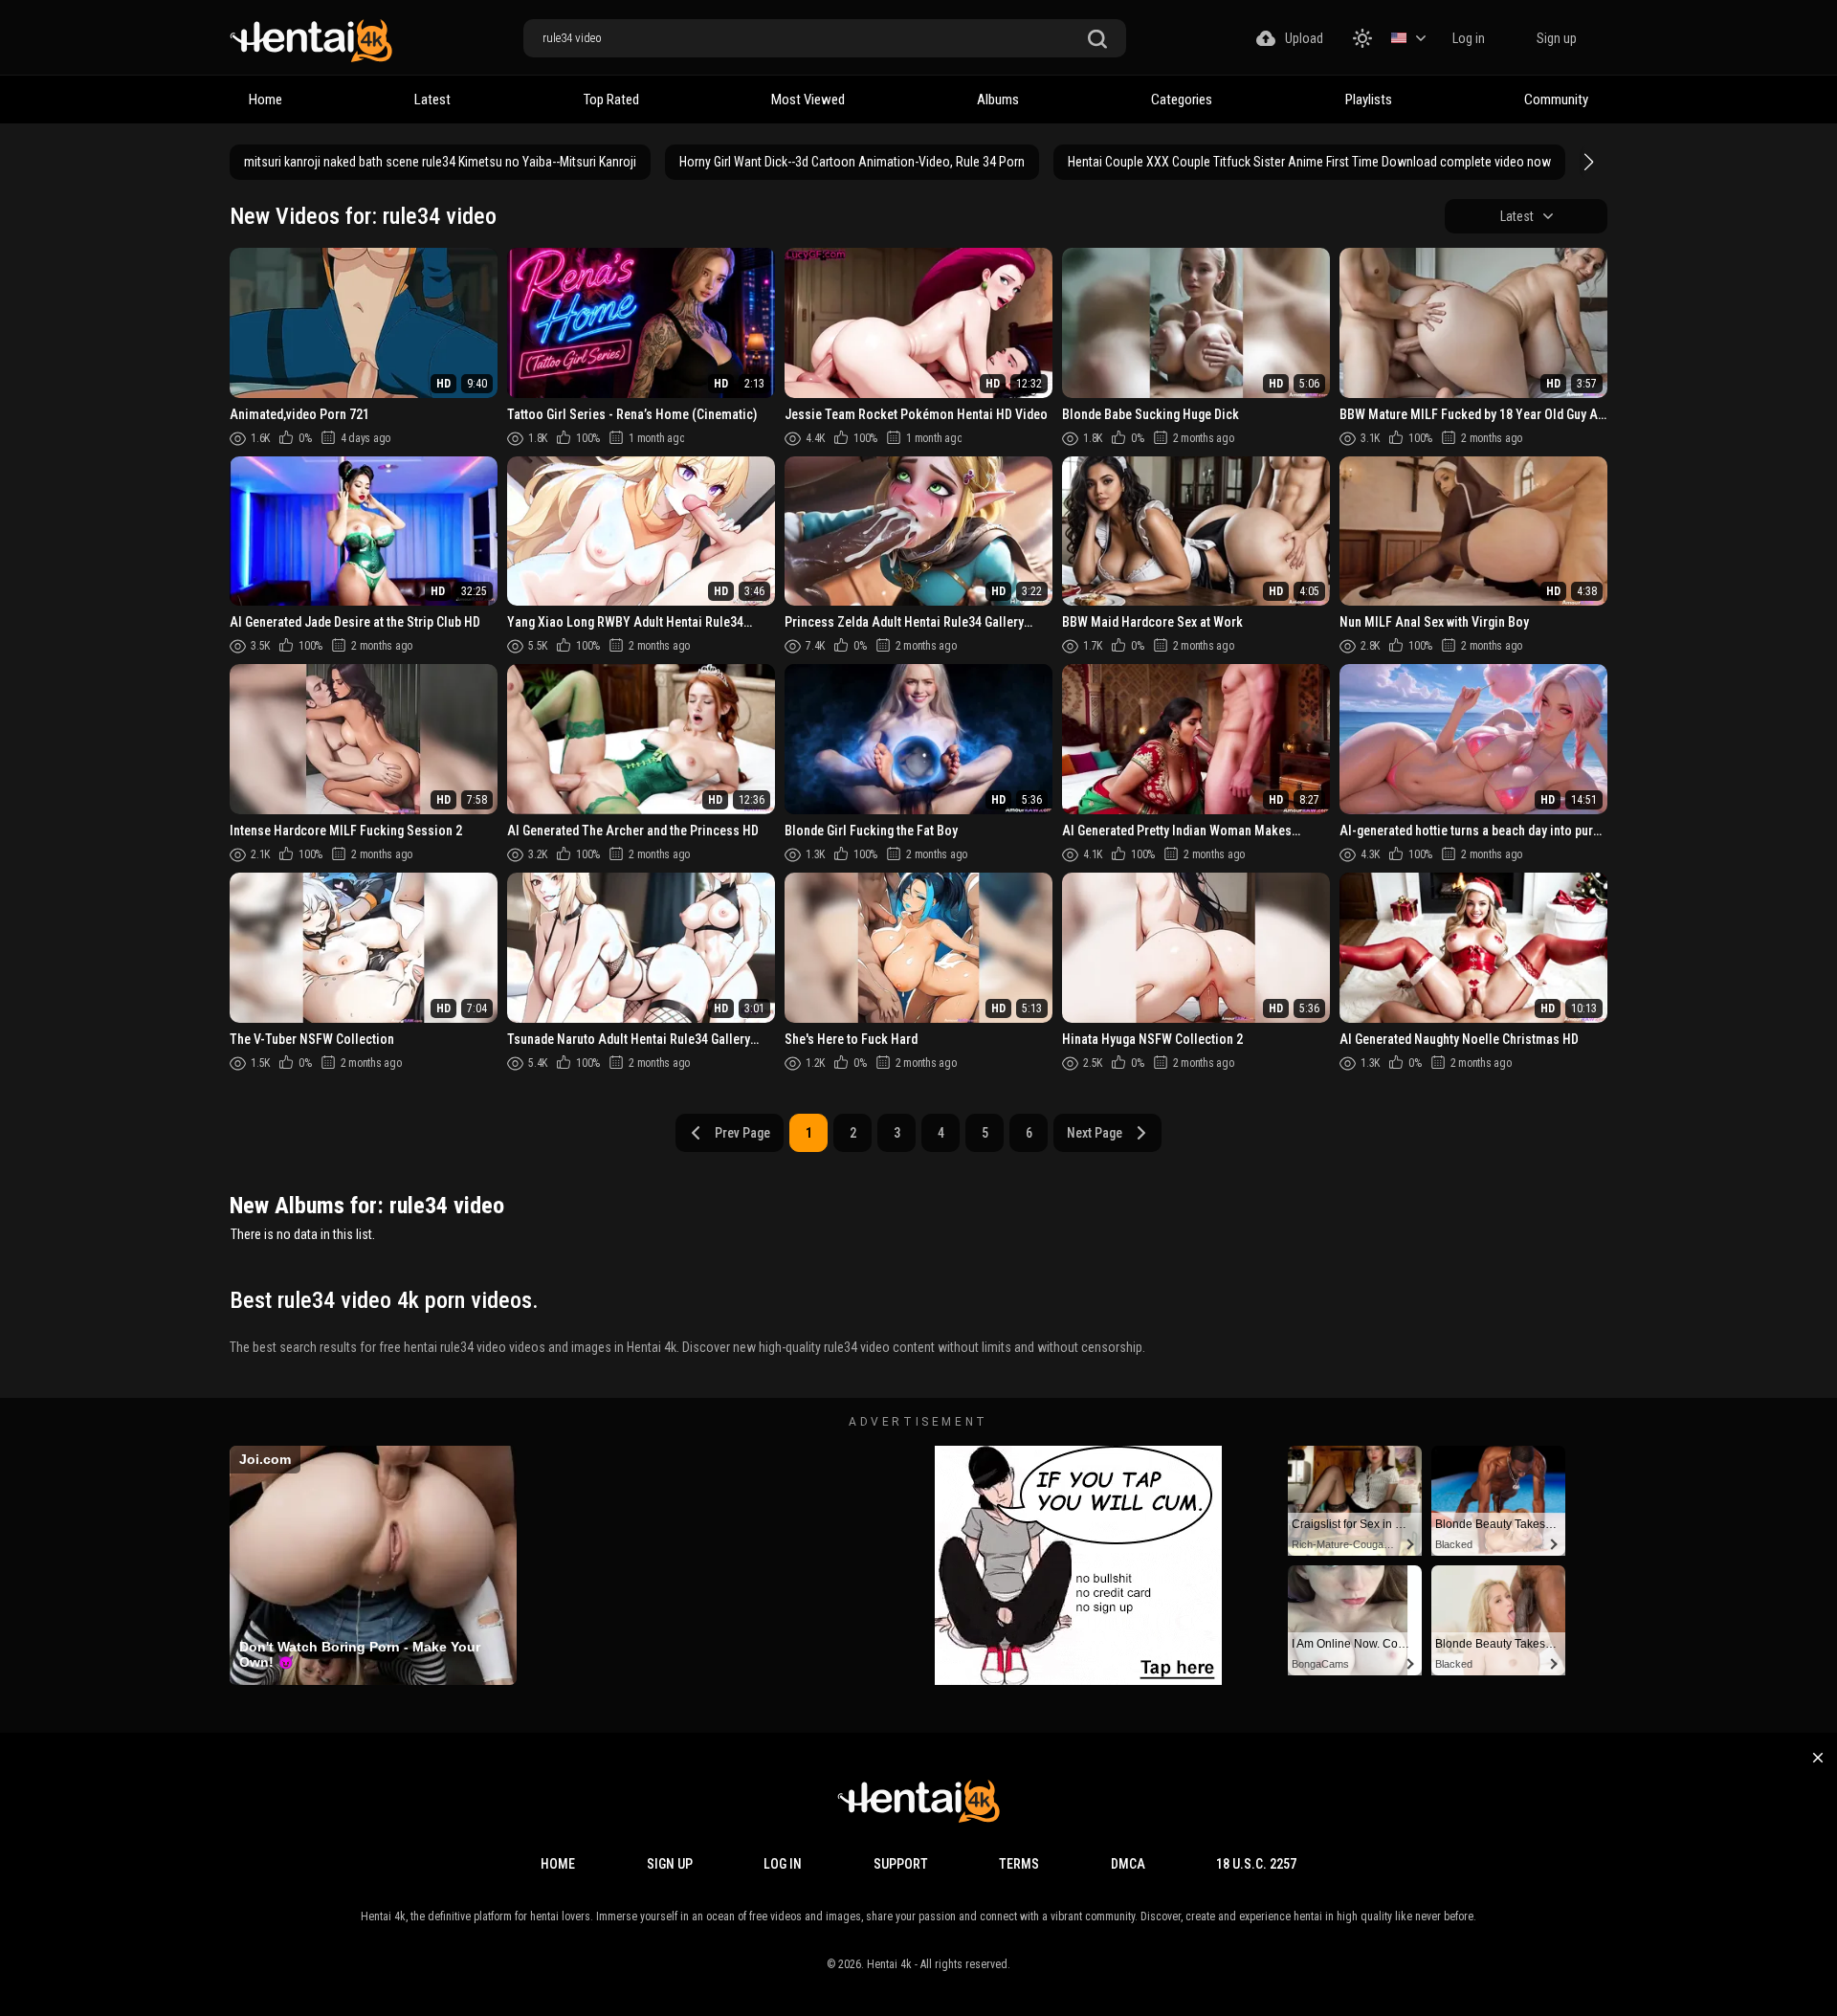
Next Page (1095, 1133)
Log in (1469, 38)
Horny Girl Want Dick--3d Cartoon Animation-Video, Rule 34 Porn (852, 162)
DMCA (1128, 1864)
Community (1556, 100)
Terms (1019, 1864)
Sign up (1557, 38)
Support (901, 1864)
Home (266, 100)
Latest (432, 100)
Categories (1182, 100)
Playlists (1369, 100)
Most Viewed (808, 100)
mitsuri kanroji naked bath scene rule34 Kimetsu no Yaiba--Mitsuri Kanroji (440, 162)
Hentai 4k (889, 1964)
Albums (998, 100)
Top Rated (611, 100)
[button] (1586, 162)
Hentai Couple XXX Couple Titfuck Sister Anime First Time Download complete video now (1309, 162)
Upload (1304, 38)
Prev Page (742, 1133)
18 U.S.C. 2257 (1256, 1864)
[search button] (1097, 40)
